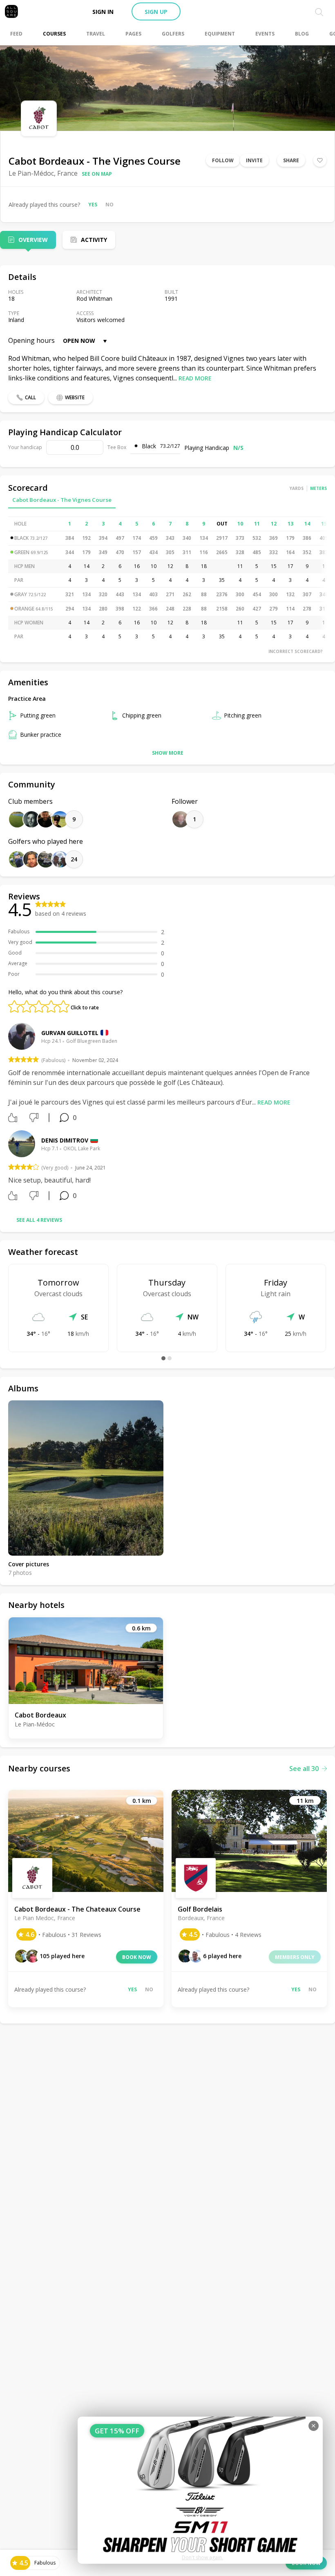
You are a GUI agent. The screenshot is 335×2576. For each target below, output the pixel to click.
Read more (195, 378)
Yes (93, 205)
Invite (254, 160)
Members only (295, 1957)
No (109, 205)
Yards (297, 488)
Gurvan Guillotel (70, 1033)
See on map (97, 174)
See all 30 (304, 1769)
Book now (137, 1957)
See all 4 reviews (39, 1220)
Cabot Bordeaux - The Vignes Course (62, 500)
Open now (79, 341)
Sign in (103, 12)
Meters (318, 488)
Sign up (156, 12)
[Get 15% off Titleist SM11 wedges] (200, 2490)
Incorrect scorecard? (296, 651)
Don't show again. (202, 2557)
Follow (223, 160)
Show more (168, 753)
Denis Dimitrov (65, 1140)
